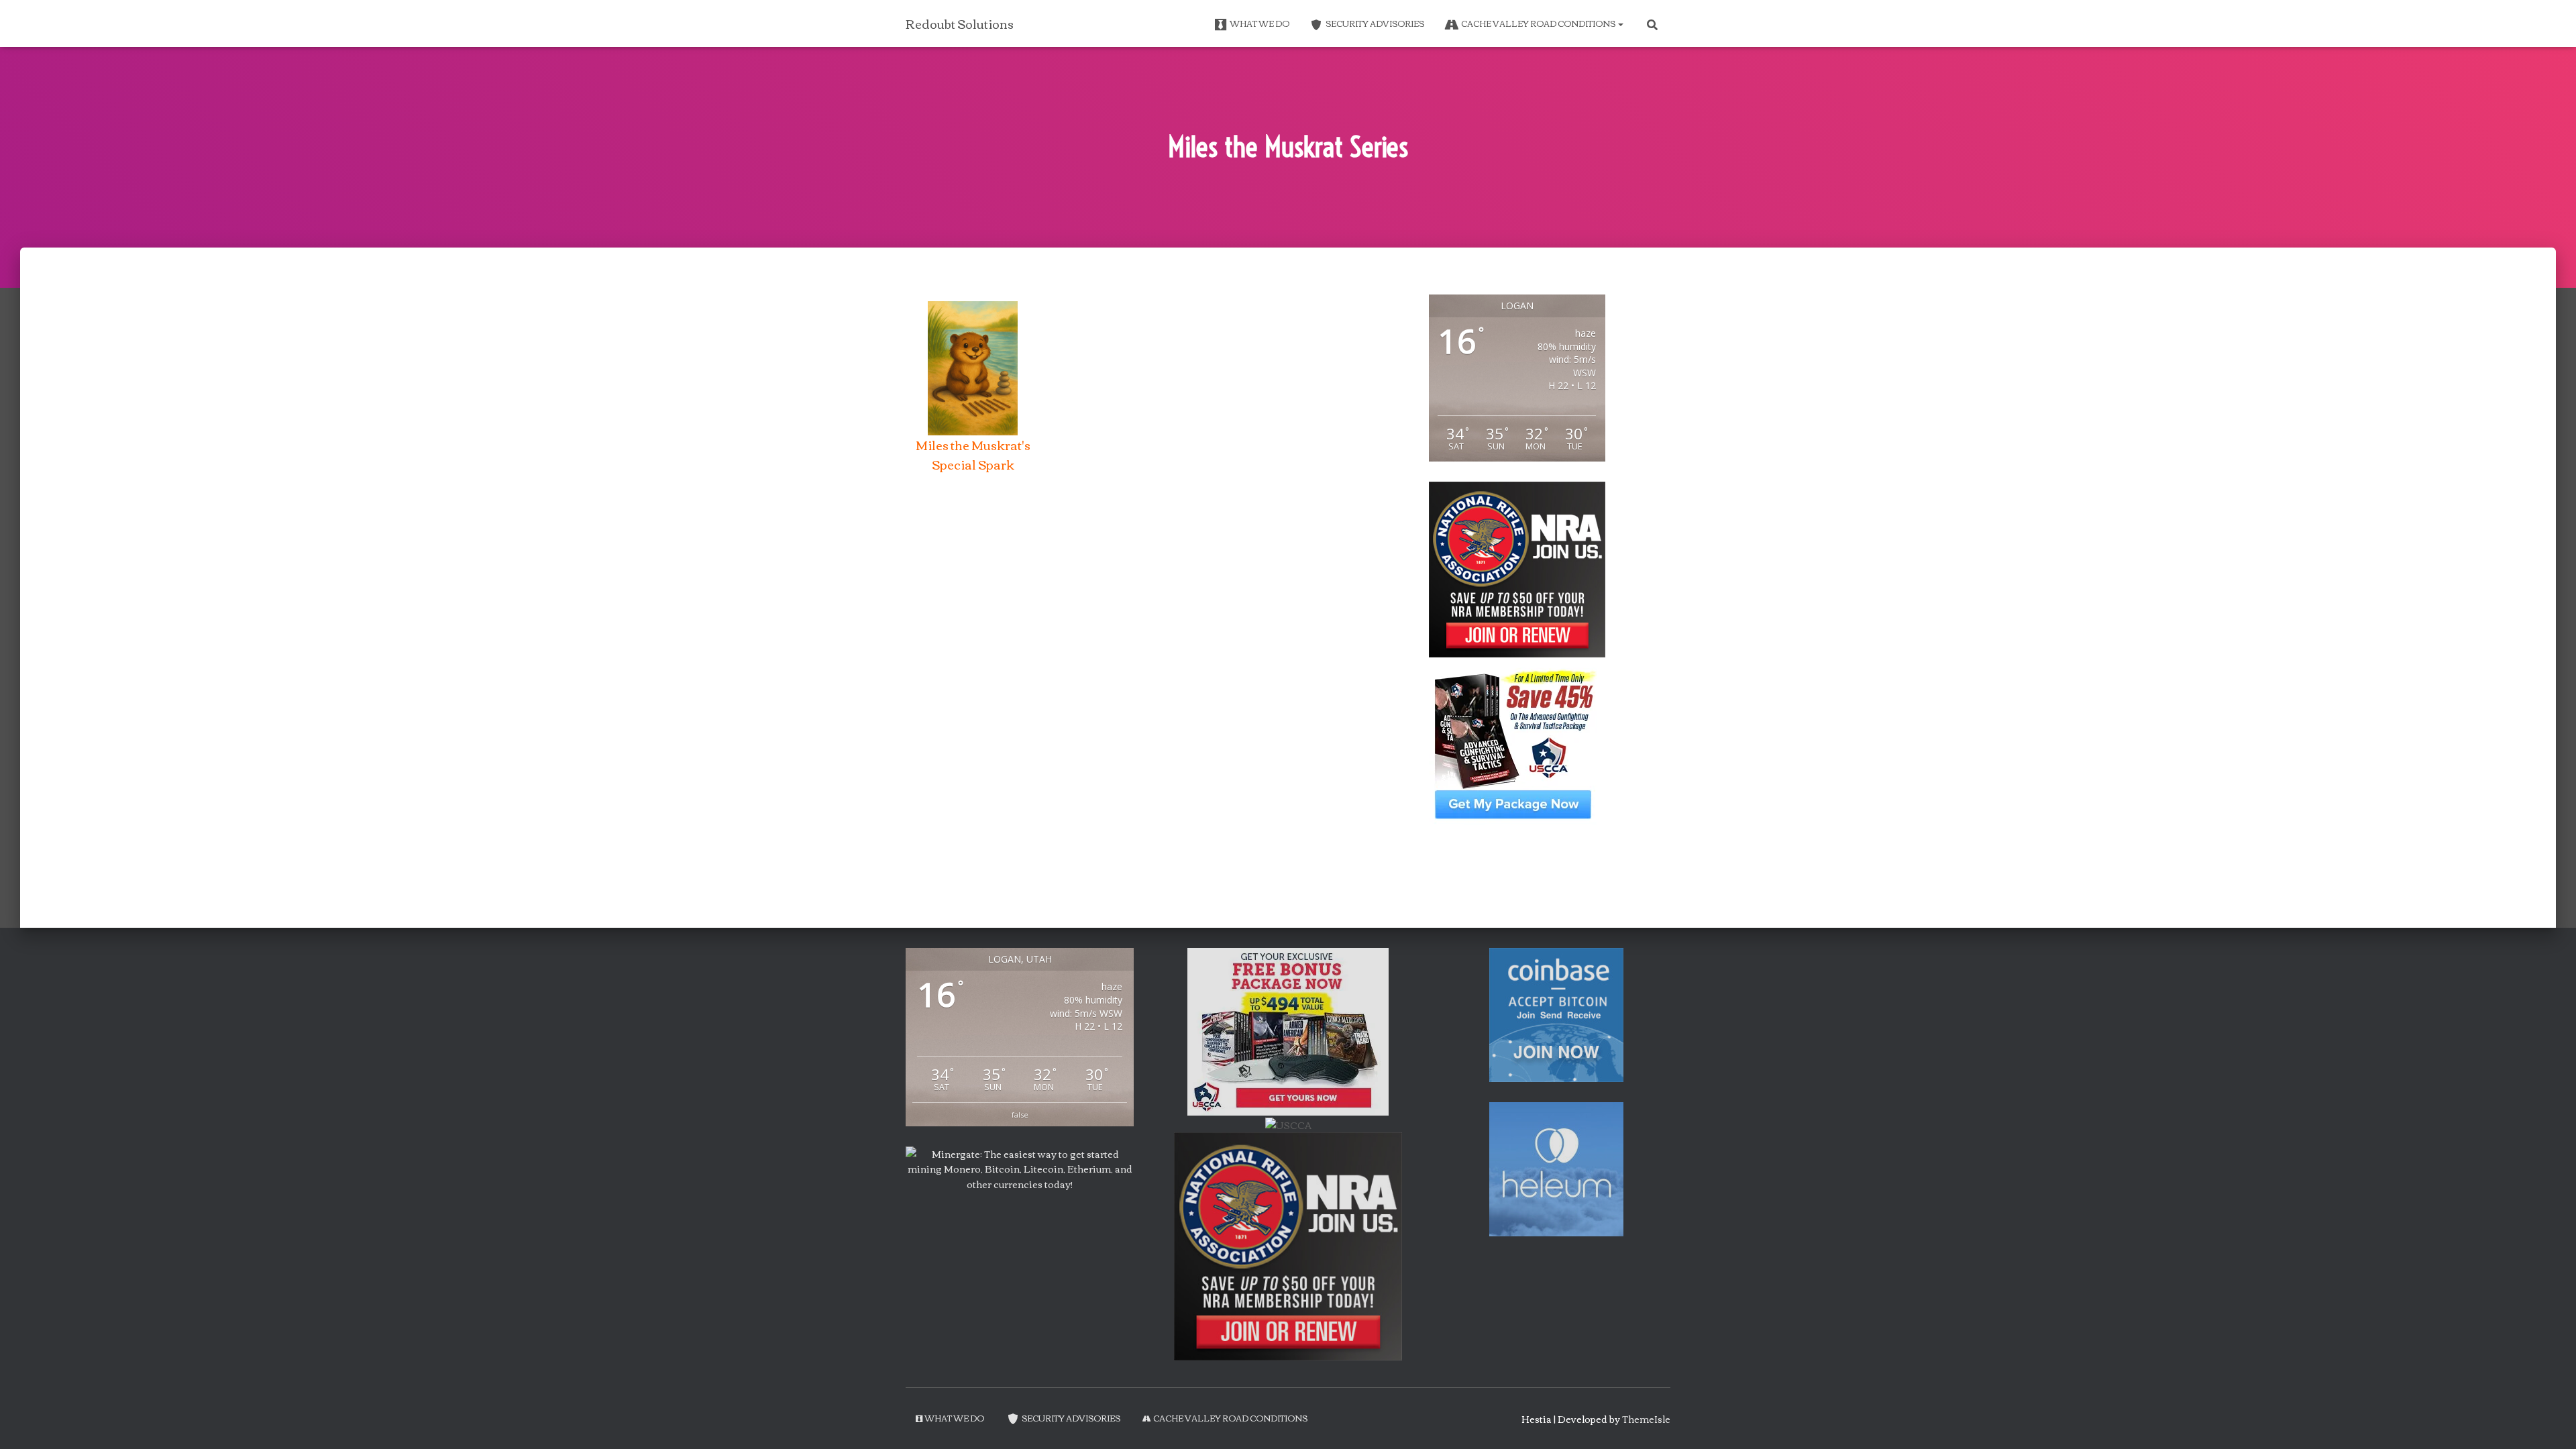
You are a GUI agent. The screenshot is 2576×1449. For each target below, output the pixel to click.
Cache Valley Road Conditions (1539, 23)
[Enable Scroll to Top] (2550, 1422)
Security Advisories (1375, 23)
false (1020, 1115)
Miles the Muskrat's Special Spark (973, 454)
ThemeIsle (1646, 1419)
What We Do (1259, 23)
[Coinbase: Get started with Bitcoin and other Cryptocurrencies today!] (1556, 1014)
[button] (1620, 23)
